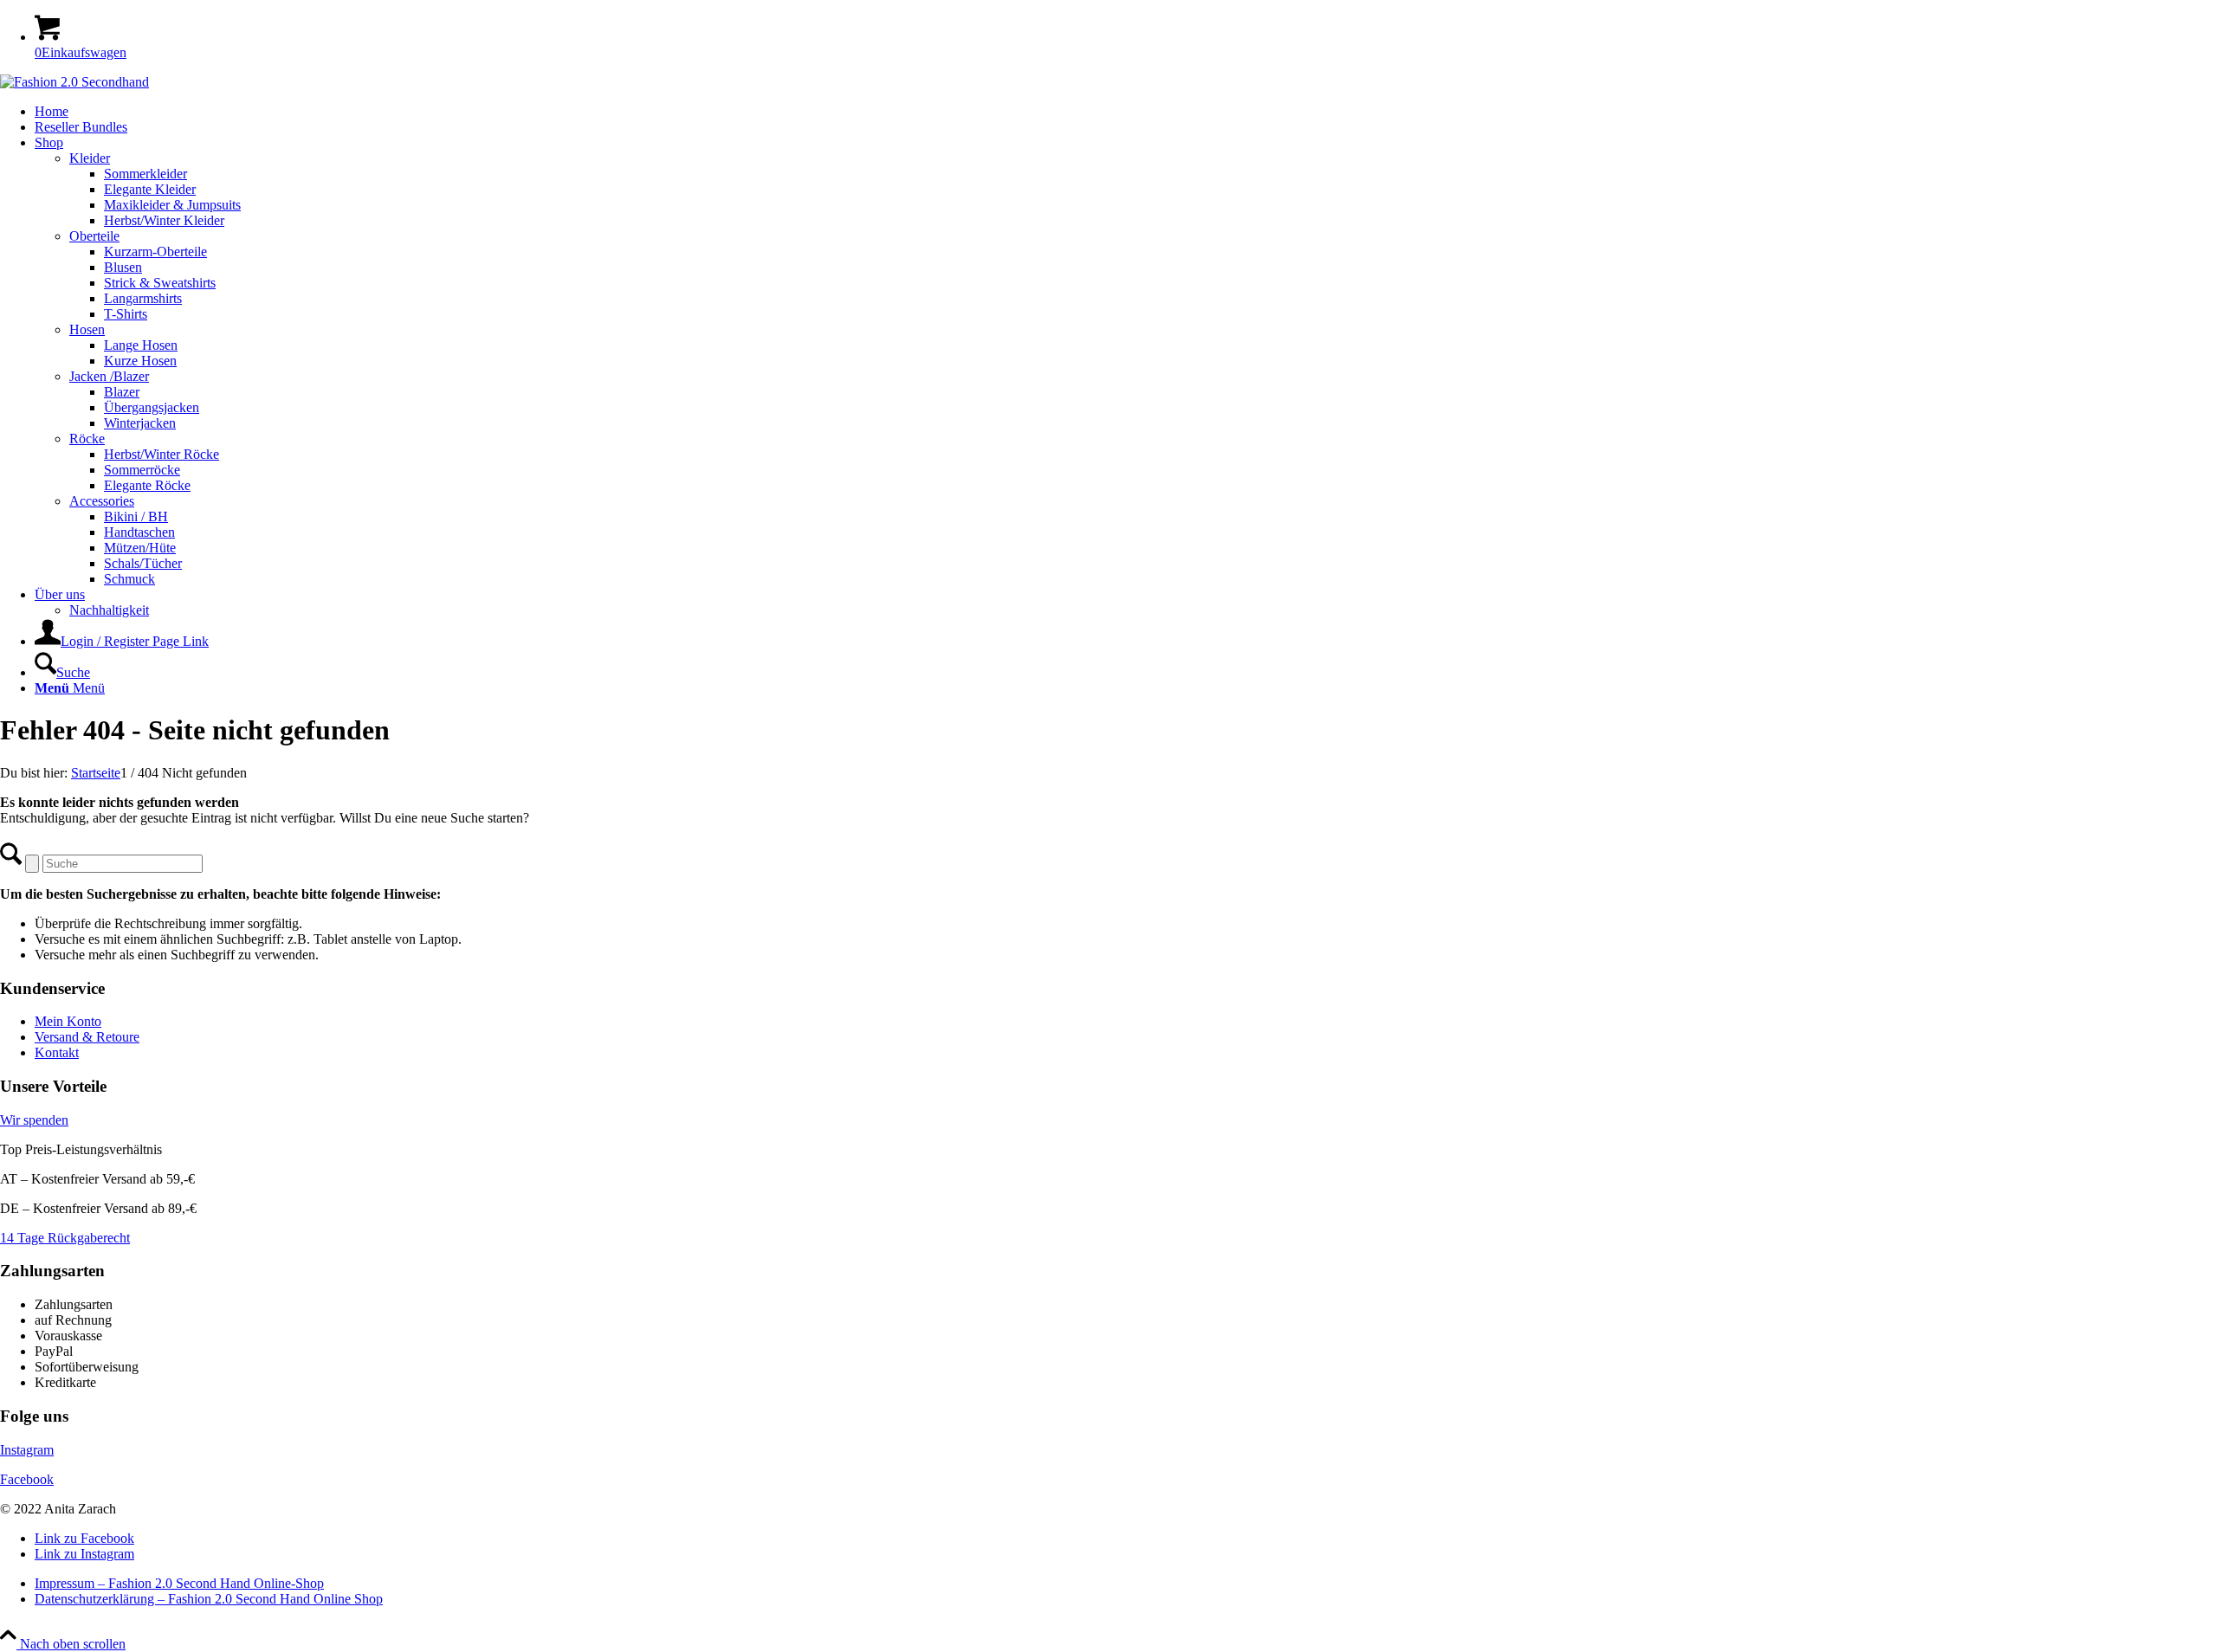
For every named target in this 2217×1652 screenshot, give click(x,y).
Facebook (27, 1479)
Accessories (102, 501)
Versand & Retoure (87, 1037)
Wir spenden (34, 1120)
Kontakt (57, 1052)
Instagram (27, 1450)
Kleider (90, 158)
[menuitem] (1126, 112)
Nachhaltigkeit (109, 610)
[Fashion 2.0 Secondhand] (74, 82)
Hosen (87, 329)
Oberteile (94, 236)
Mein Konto (68, 1021)
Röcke (87, 439)
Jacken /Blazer (109, 376)
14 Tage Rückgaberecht (65, 1238)
